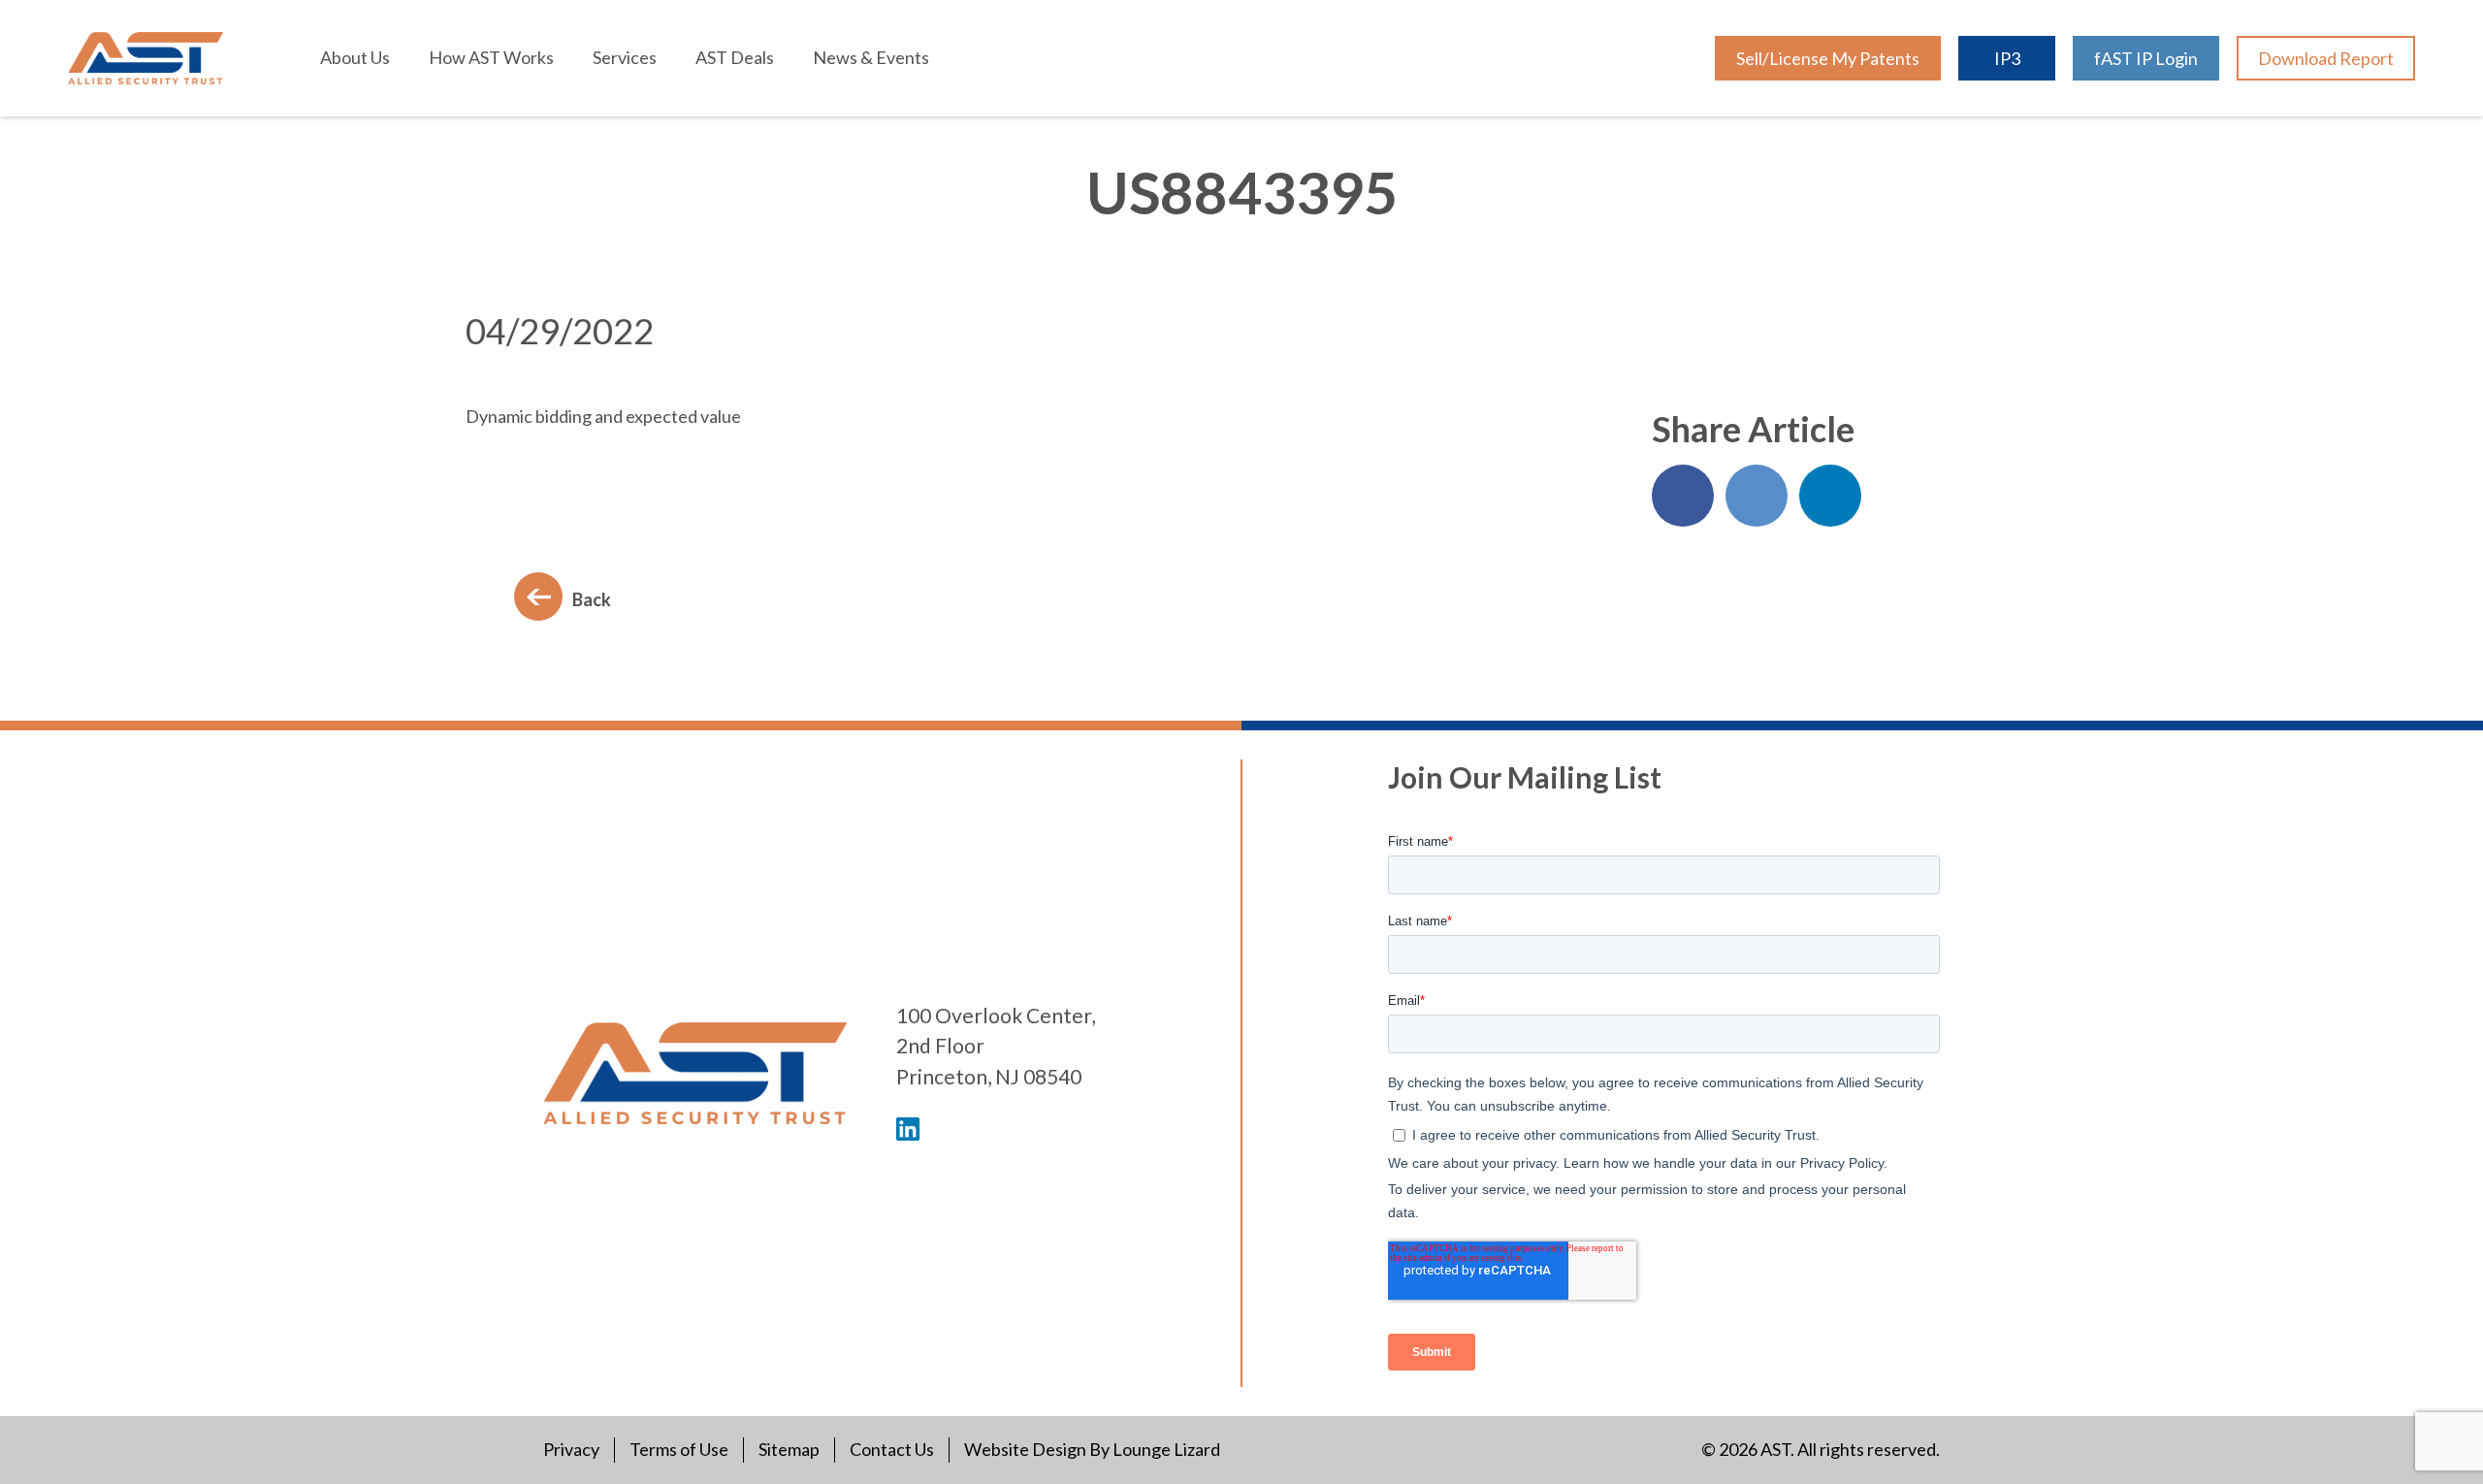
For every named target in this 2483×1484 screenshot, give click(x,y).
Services (625, 57)
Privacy (571, 1449)
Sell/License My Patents (1828, 58)
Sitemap (789, 1449)
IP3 (2007, 58)
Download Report (2326, 58)
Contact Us (892, 1449)
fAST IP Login (2146, 58)
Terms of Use (679, 1449)
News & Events (871, 57)
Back (592, 599)
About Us (355, 57)
